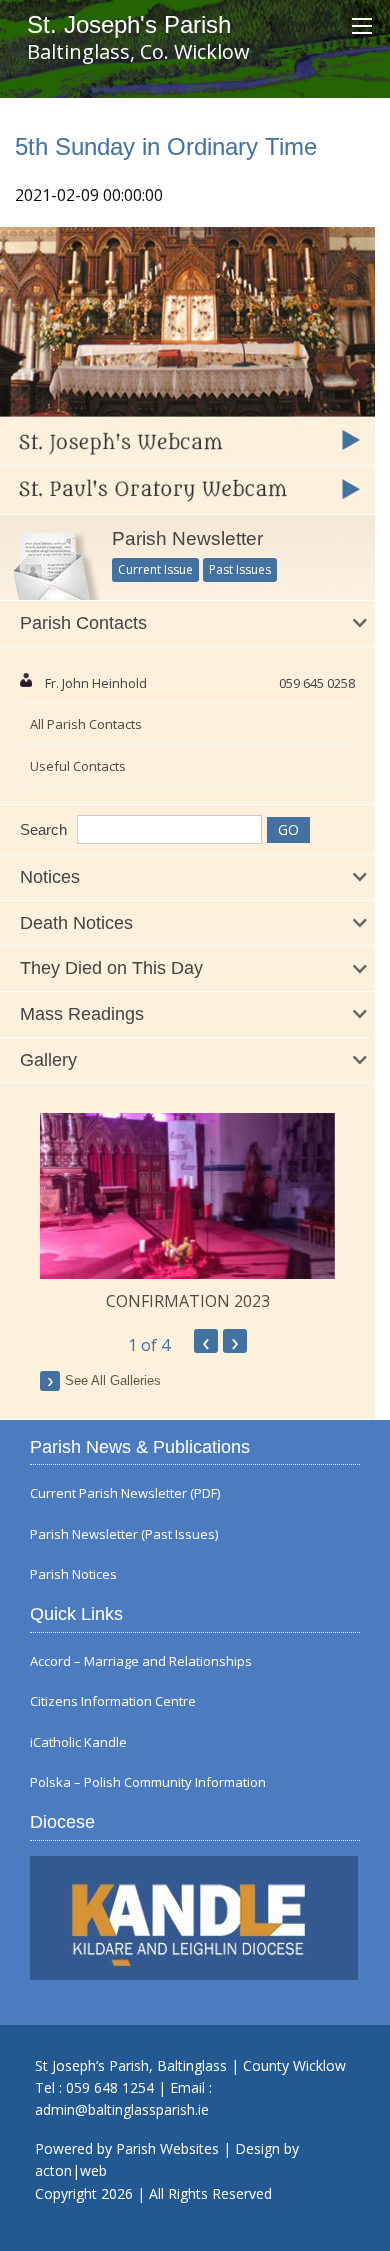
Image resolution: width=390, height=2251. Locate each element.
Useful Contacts (78, 766)
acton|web (71, 2170)
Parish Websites (167, 2148)
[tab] (187, 624)
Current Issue (155, 569)
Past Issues (240, 569)
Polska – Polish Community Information (148, 1782)
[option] (187, 1213)
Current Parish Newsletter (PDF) (125, 1493)
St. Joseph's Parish (129, 24)
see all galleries (113, 1380)
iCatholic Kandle (78, 1742)
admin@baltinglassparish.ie (122, 2109)
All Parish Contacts (86, 724)
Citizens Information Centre (113, 1701)
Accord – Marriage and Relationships (141, 1661)
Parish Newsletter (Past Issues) (124, 1534)
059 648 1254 (110, 2087)
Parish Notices (73, 1574)
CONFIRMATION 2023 (188, 1301)
